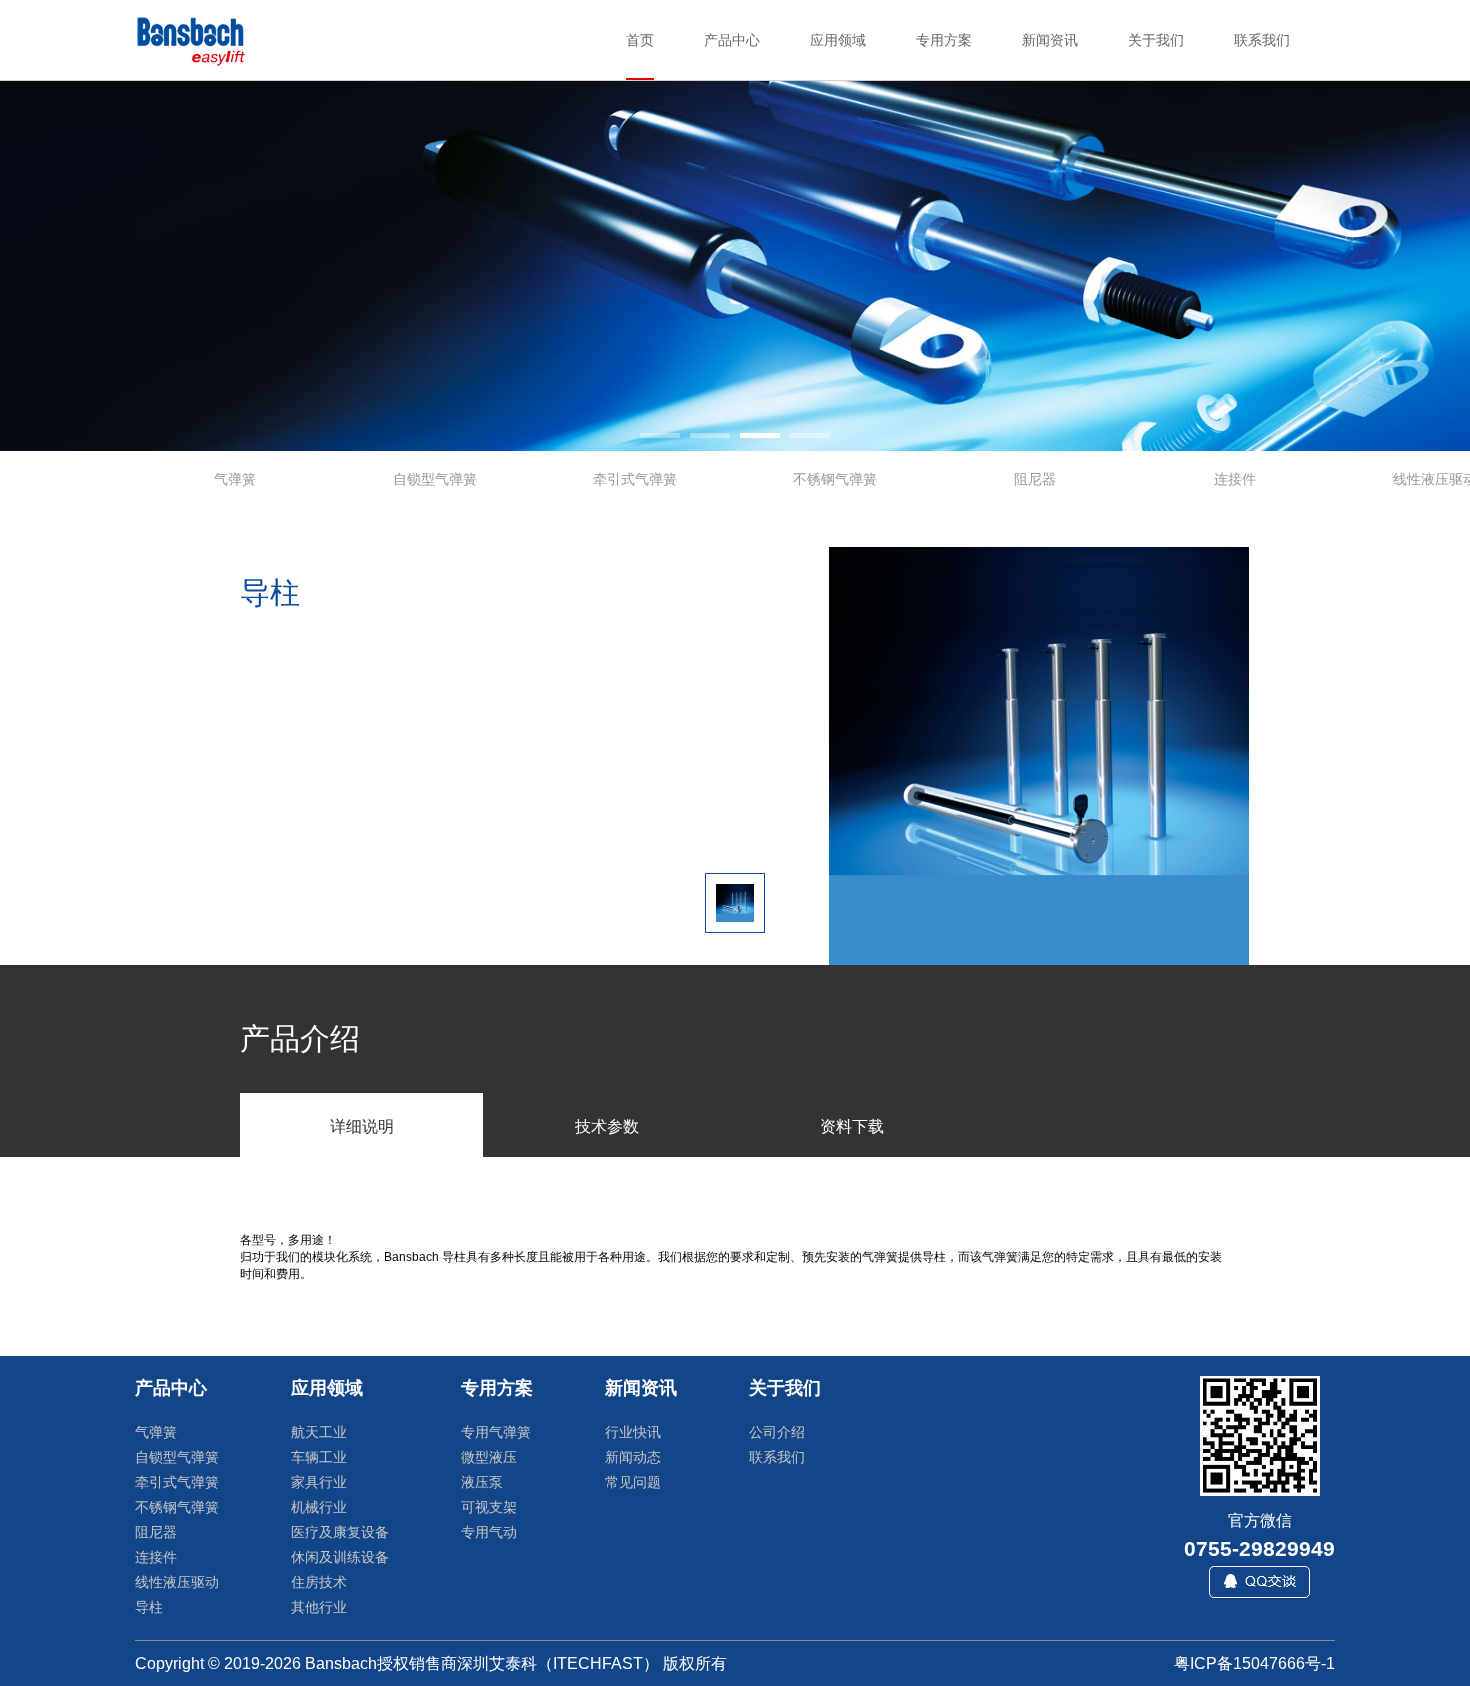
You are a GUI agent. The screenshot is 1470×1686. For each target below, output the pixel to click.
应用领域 (327, 1388)
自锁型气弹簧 (177, 1457)
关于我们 (785, 1388)
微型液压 (489, 1457)
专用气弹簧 (496, 1432)
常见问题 (633, 1482)
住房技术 (319, 1582)
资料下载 (852, 1126)
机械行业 (319, 1507)
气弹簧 (156, 1432)
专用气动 (489, 1532)
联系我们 (777, 1457)
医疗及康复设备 (340, 1532)
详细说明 (362, 1126)
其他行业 (319, 1607)
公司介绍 (777, 1432)
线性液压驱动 (177, 1582)
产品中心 (171, 1388)
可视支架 (489, 1507)
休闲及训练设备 (340, 1557)
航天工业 (319, 1432)
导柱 (149, 1607)
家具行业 (319, 1482)
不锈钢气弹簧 (177, 1507)
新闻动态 (633, 1457)
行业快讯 (633, 1432)
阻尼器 (156, 1532)
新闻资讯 (641, 1388)
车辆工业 (319, 1457)
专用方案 (497, 1388)
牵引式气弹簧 (177, 1482)
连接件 (156, 1557)
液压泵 (482, 1482)
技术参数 (607, 1126)
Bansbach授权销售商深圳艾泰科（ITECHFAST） (482, 1663)
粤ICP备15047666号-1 (1254, 1663)
